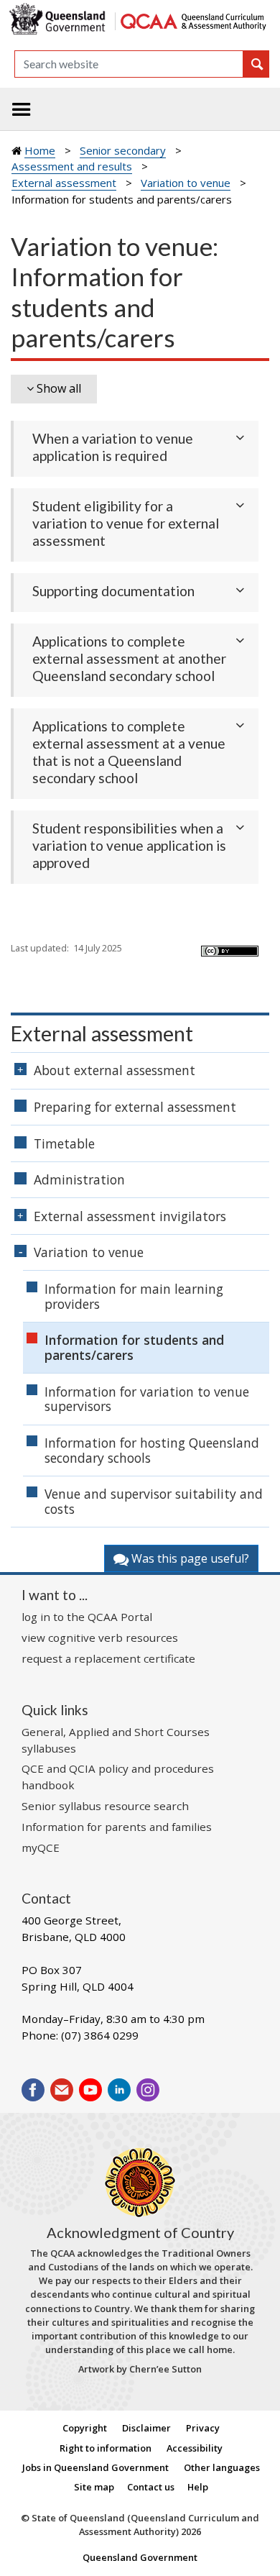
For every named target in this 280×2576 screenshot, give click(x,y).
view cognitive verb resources (100, 1638)
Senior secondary (123, 150)
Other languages (222, 2467)
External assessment (64, 183)
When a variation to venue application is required (113, 447)
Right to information (106, 2448)
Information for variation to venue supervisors (147, 1399)
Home (40, 150)
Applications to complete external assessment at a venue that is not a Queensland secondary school (129, 752)
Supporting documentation (113, 591)
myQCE (41, 1847)
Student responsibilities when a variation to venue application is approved (129, 845)
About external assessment (115, 1070)
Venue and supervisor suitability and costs (154, 1501)
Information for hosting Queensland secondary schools (152, 1450)
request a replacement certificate (108, 1658)
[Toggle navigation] (22, 109)
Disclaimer (146, 2428)
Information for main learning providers (134, 1296)
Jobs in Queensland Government (95, 2467)
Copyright (85, 2428)
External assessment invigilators (130, 1216)
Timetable (64, 1143)
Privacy (203, 2428)
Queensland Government (140, 2557)
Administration (79, 1179)
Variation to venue (186, 183)
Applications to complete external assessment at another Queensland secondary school (129, 658)
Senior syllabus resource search (105, 1806)
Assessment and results (72, 166)
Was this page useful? (189, 1558)
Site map (94, 2487)
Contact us (151, 2487)
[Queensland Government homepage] (60, 20)
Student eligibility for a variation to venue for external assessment (126, 523)
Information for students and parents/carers (134, 1347)
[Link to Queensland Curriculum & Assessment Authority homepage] (193, 20)
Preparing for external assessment (135, 1107)
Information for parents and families (117, 1827)
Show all (59, 388)
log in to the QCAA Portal (87, 1617)
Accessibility (195, 2448)
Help (198, 2487)
